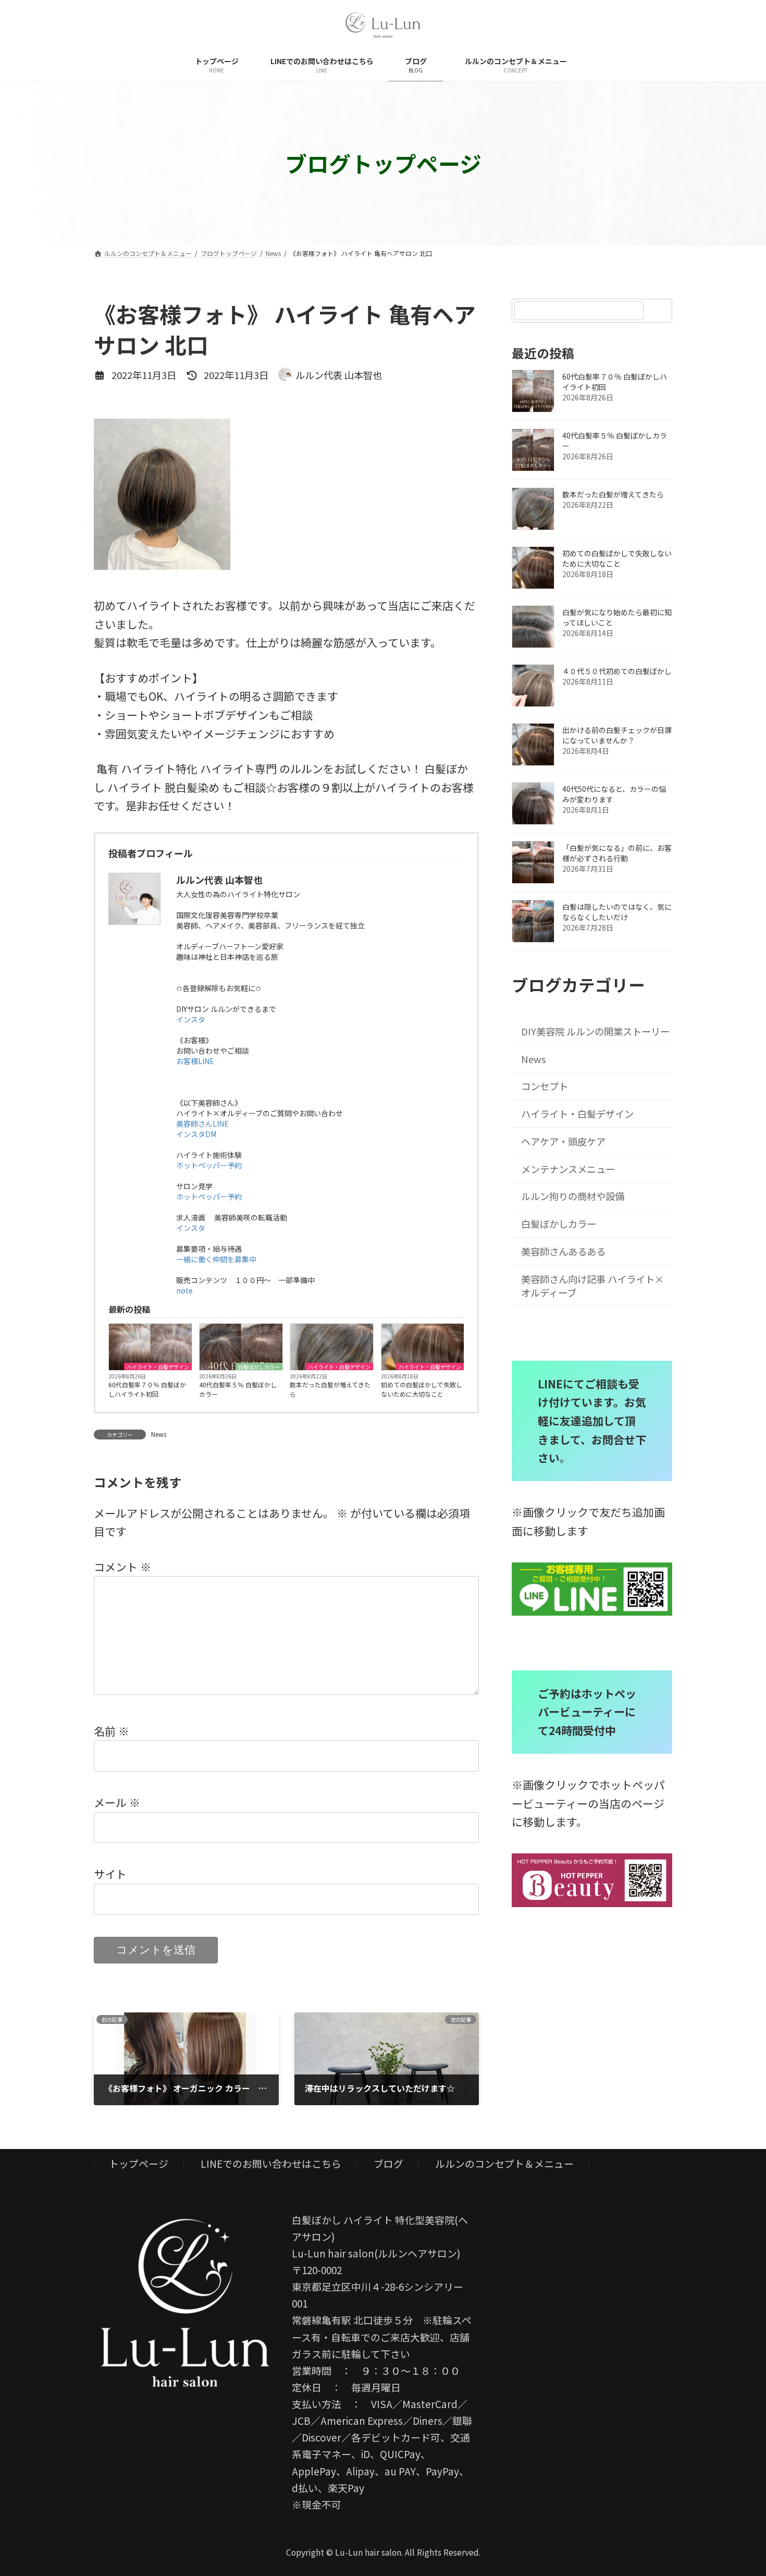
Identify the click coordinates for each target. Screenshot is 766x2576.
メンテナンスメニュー (569, 1169)
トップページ (139, 2163)
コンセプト (545, 1086)
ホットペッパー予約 (209, 1165)
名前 (112, 1730)
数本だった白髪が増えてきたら (330, 1389)
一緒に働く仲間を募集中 (216, 1259)
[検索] (659, 311)
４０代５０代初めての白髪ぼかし (617, 671)
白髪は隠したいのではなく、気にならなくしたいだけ (617, 912)
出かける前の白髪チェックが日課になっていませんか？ (617, 735)
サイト (110, 1874)
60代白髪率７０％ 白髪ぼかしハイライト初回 (147, 1389)
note (184, 1290)
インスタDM (196, 1134)
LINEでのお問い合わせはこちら (271, 2163)
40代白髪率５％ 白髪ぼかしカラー (238, 1389)
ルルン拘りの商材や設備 (573, 1197)
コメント (122, 1566)
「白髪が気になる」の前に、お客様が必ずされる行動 (617, 853)
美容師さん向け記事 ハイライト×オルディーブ (593, 1286)
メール (117, 1802)
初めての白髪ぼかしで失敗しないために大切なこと (422, 1389)
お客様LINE (195, 1061)
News (159, 1434)
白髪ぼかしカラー (259, 1366)
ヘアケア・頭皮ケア (564, 1141)
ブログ (388, 2163)
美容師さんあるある (564, 1251)
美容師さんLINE (202, 1124)
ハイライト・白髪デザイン (158, 1366)
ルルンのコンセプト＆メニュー (504, 2163)
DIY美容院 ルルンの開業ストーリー (597, 1031)
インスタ (191, 1019)
